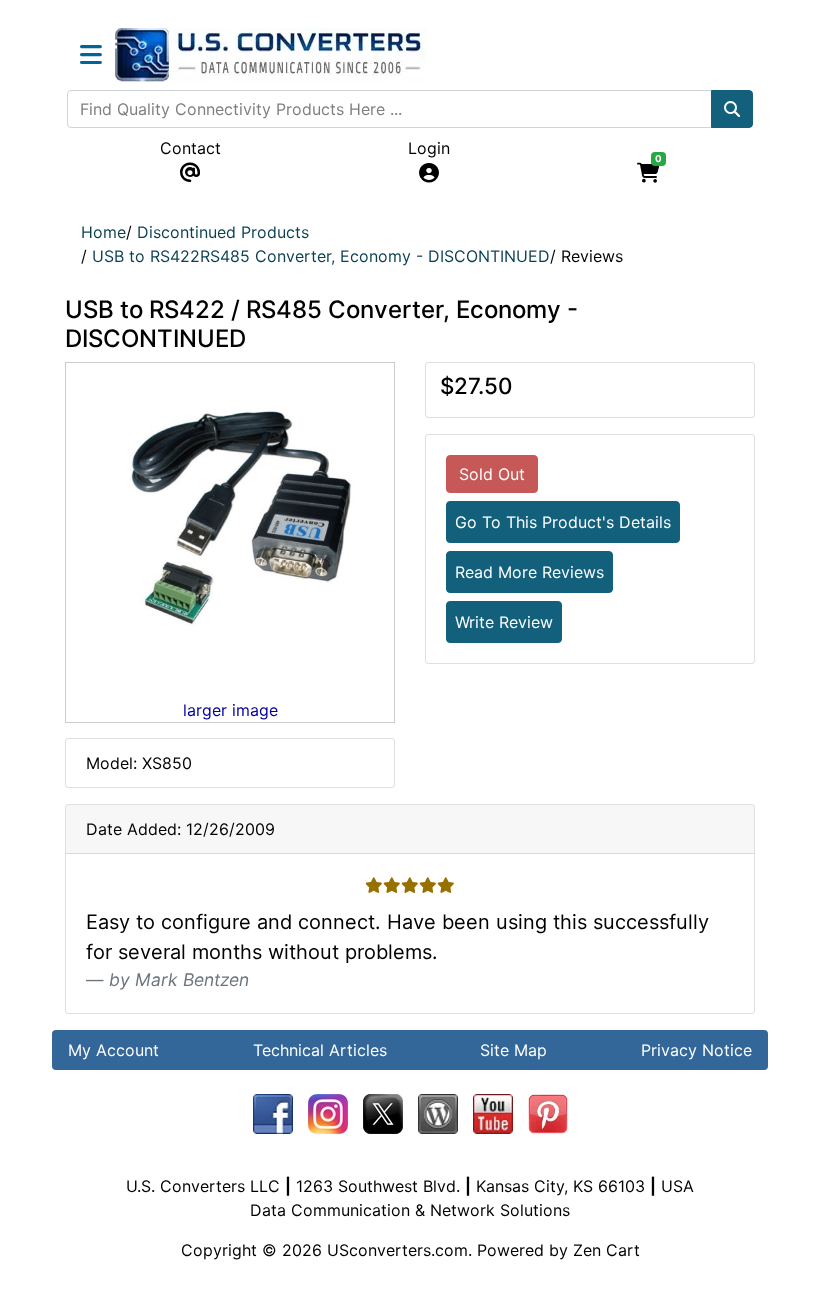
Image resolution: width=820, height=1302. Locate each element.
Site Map (513, 1050)
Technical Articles (320, 1050)
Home (103, 232)
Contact (190, 148)
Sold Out (492, 474)
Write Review (504, 622)
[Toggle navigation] (91, 55)
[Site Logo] (271, 55)
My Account (113, 1050)
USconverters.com (397, 1250)
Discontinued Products (223, 232)
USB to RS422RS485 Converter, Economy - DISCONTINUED (321, 256)
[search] (732, 109)
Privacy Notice (696, 1050)
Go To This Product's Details (563, 522)
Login (429, 148)
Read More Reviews (529, 572)
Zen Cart (606, 1250)
